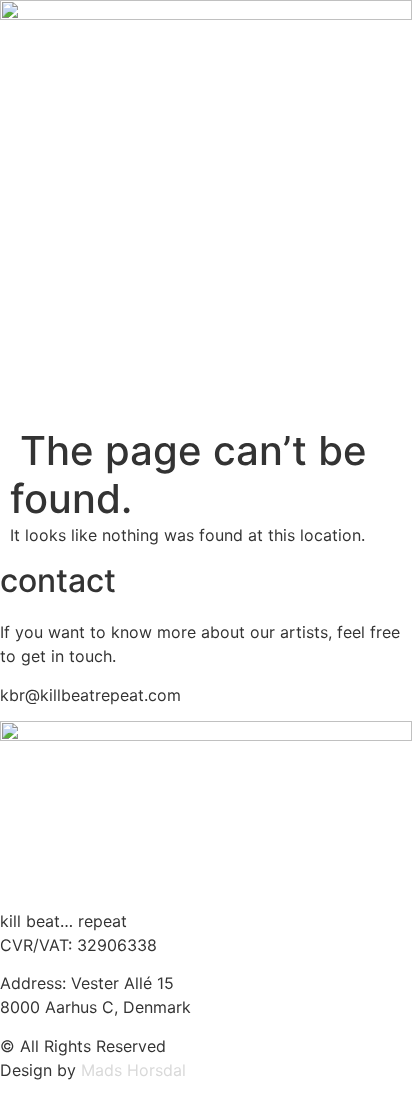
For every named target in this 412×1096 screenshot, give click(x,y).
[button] (206, 419)
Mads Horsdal (133, 1070)
